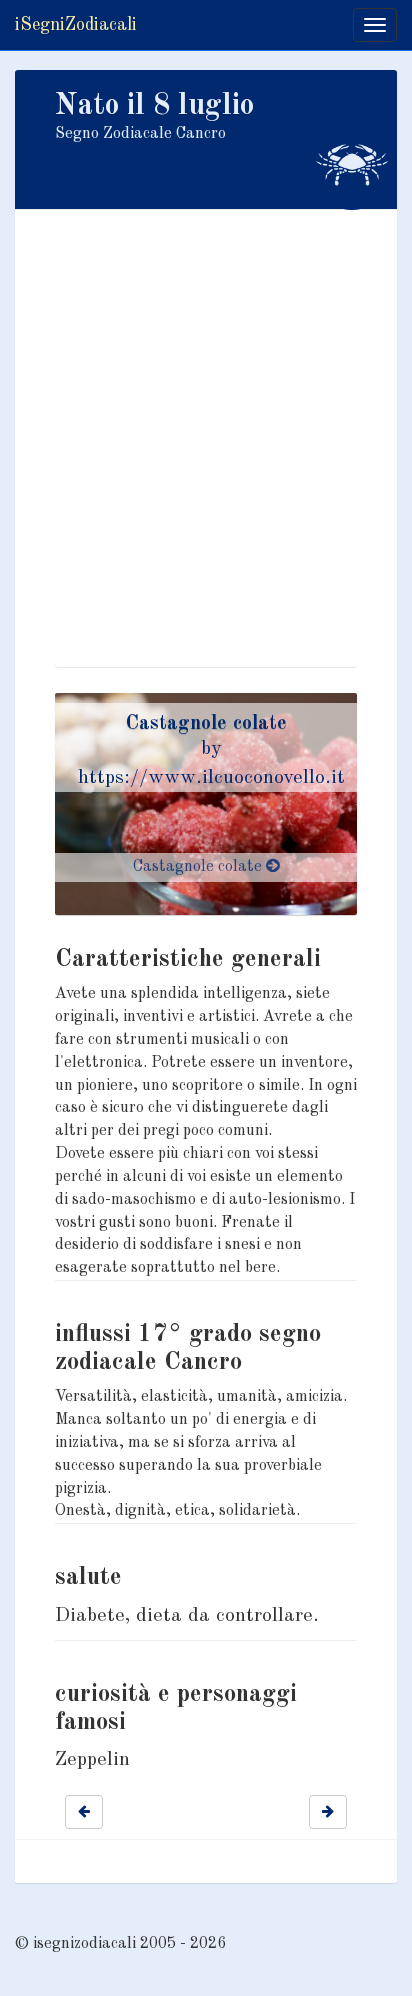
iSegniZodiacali (76, 25)
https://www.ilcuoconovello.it (211, 778)
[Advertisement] (206, 461)
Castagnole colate (206, 724)
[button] (84, 1812)
